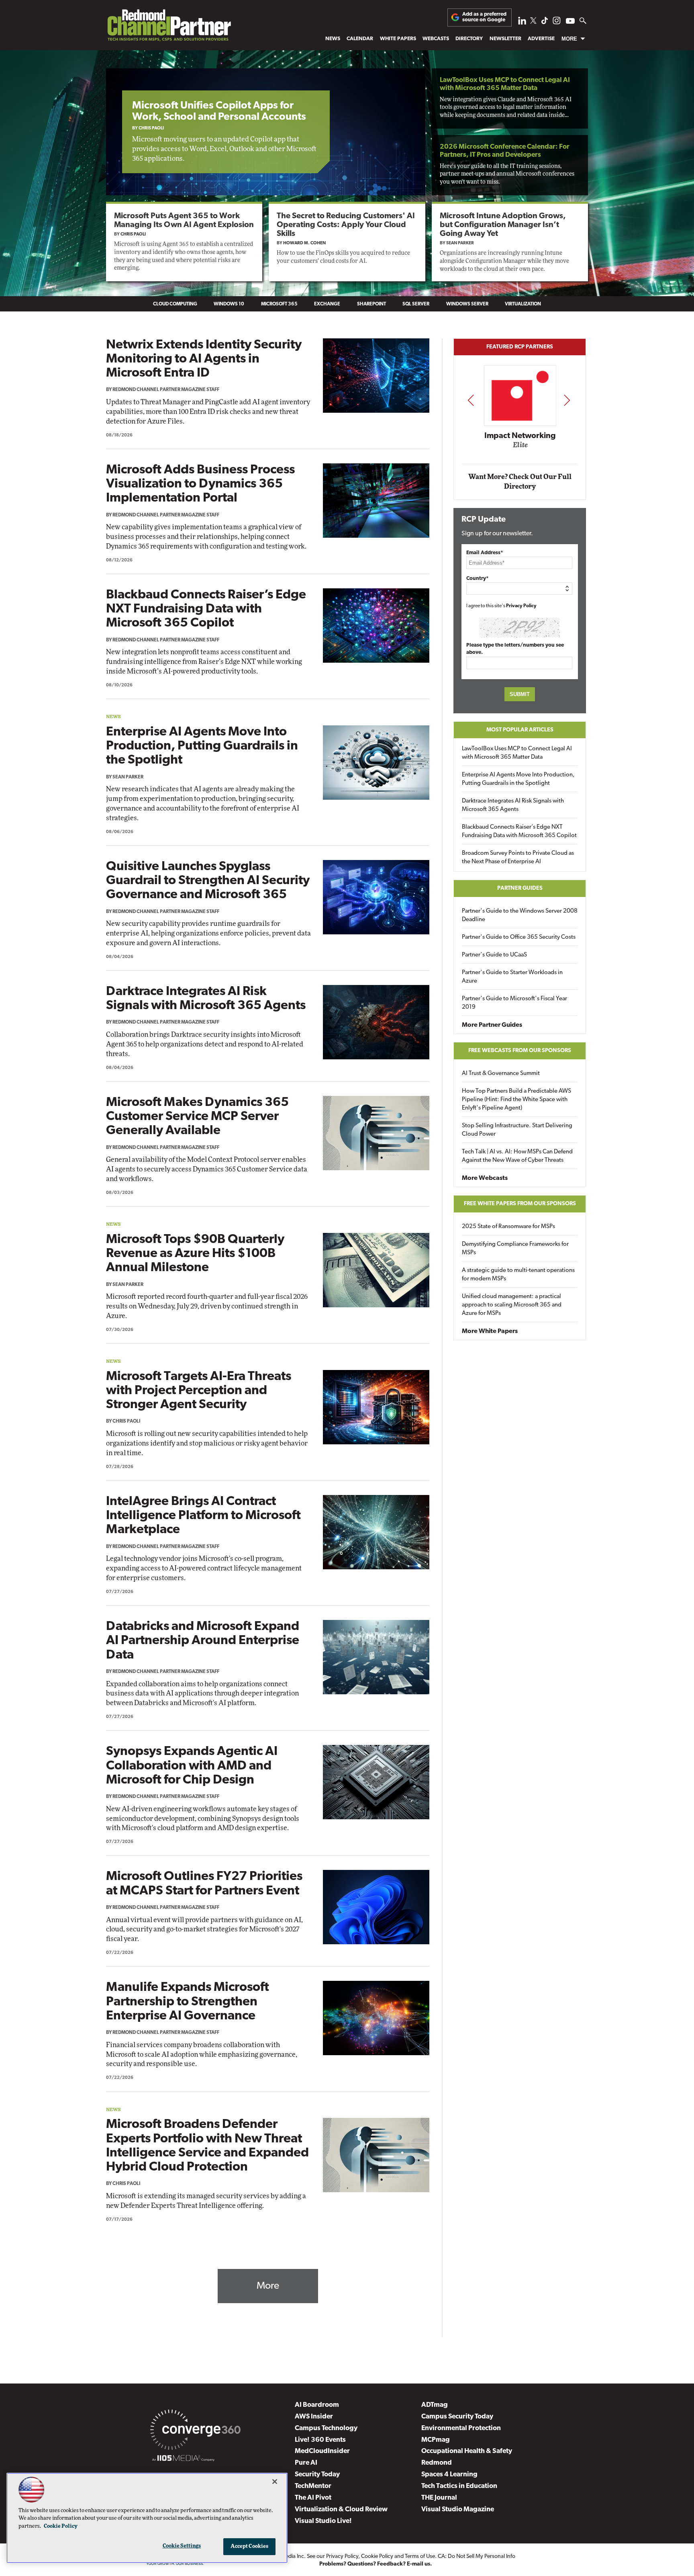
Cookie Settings (182, 2546)
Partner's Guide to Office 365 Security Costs (519, 937)
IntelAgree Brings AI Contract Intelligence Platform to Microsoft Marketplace (203, 1516)
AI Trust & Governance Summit (501, 1074)
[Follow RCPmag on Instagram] (557, 23)
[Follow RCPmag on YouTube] (570, 22)
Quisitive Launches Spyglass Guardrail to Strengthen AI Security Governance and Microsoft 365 (208, 881)
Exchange (327, 304)
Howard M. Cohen (304, 243)
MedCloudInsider (322, 2451)
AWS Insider (314, 2417)
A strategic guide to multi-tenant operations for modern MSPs (518, 1275)
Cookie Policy (377, 2557)
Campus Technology (326, 2428)
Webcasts (436, 39)
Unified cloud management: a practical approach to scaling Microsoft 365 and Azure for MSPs (512, 1305)
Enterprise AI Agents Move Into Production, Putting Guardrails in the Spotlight (202, 746)
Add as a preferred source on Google (484, 17)
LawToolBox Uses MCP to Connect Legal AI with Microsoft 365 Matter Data (517, 753)
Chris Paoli (151, 128)
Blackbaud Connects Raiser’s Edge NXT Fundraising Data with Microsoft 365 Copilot (206, 609)
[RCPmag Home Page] (169, 27)
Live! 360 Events (320, 2440)
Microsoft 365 (279, 304)
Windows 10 (229, 304)
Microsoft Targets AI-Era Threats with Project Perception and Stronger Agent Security (199, 1391)
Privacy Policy (521, 606)
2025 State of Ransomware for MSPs (508, 1227)
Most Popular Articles (520, 730)
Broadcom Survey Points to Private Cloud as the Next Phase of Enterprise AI (518, 858)
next (567, 400)
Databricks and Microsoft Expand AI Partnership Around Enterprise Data (203, 1641)
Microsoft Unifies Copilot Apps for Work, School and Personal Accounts (219, 112)
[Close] (275, 2482)
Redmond (437, 2463)
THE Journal (439, 2498)
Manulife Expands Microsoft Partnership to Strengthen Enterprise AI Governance (188, 2002)
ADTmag (435, 2405)
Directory (469, 39)
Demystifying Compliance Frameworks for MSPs (515, 1249)
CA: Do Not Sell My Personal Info (477, 2557)
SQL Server (416, 304)
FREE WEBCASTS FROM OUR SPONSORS (520, 1051)
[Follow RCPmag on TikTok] (545, 23)
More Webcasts (485, 1178)
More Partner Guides (492, 1025)
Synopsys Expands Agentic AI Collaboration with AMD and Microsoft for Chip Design (192, 1766)
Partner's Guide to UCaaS (494, 955)
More (569, 39)
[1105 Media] (183, 2459)
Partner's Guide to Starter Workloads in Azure (512, 977)
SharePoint (371, 304)
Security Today (317, 2475)
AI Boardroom (317, 2405)
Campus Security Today (457, 2417)
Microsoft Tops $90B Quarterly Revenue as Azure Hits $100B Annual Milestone (195, 1254)
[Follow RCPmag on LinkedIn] (522, 23)
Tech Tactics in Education (459, 2486)
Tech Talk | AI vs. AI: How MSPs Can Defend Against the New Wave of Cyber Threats (517, 1156)
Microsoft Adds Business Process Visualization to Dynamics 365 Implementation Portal (200, 484)
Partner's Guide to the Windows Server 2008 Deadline (520, 915)
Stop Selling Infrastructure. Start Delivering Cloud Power (517, 1130)
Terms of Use (420, 2557)
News (333, 39)
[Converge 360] (195, 2431)
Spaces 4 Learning (449, 2475)
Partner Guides (520, 888)
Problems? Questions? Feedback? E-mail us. (376, 2564)
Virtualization (523, 304)
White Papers (398, 39)
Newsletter (505, 39)
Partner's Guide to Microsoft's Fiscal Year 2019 (514, 1003)
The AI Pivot (313, 2498)
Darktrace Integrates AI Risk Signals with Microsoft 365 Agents (513, 805)
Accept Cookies (250, 2546)
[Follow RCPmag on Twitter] (533, 22)
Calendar (360, 39)
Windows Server (467, 304)
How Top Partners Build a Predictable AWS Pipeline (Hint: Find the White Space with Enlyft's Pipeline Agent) (516, 1100)
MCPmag (436, 2440)
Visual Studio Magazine (458, 2509)
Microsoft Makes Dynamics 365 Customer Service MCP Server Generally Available (197, 1117)
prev (471, 400)
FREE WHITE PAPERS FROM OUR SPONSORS (520, 1204)
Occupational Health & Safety (467, 2451)
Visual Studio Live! (323, 2521)
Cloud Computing (175, 304)
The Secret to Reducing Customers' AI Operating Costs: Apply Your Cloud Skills (346, 225)
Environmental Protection (461, 2428)
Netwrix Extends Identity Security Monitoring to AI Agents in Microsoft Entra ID (204, 359)
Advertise (541, 39)
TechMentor (313, 2486)
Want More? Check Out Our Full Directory (520, 482)
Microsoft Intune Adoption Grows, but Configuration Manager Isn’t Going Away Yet (503, 225)
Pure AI (306, 2463)
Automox (543, 448)
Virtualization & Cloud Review (341, 2509)
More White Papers (490, 1331)
